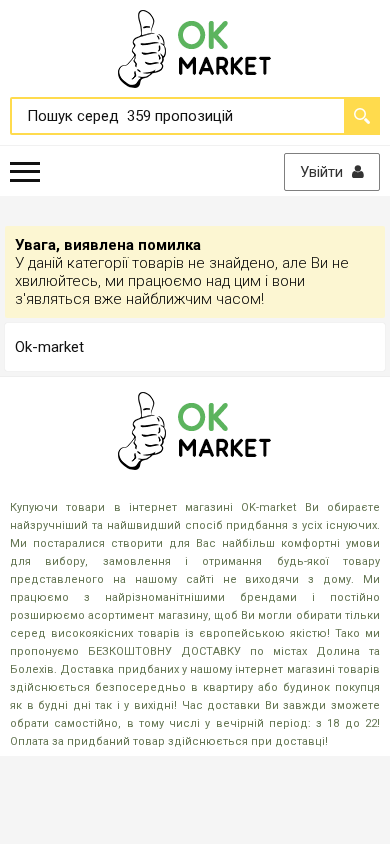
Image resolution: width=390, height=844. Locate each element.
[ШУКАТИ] (362, 116)
